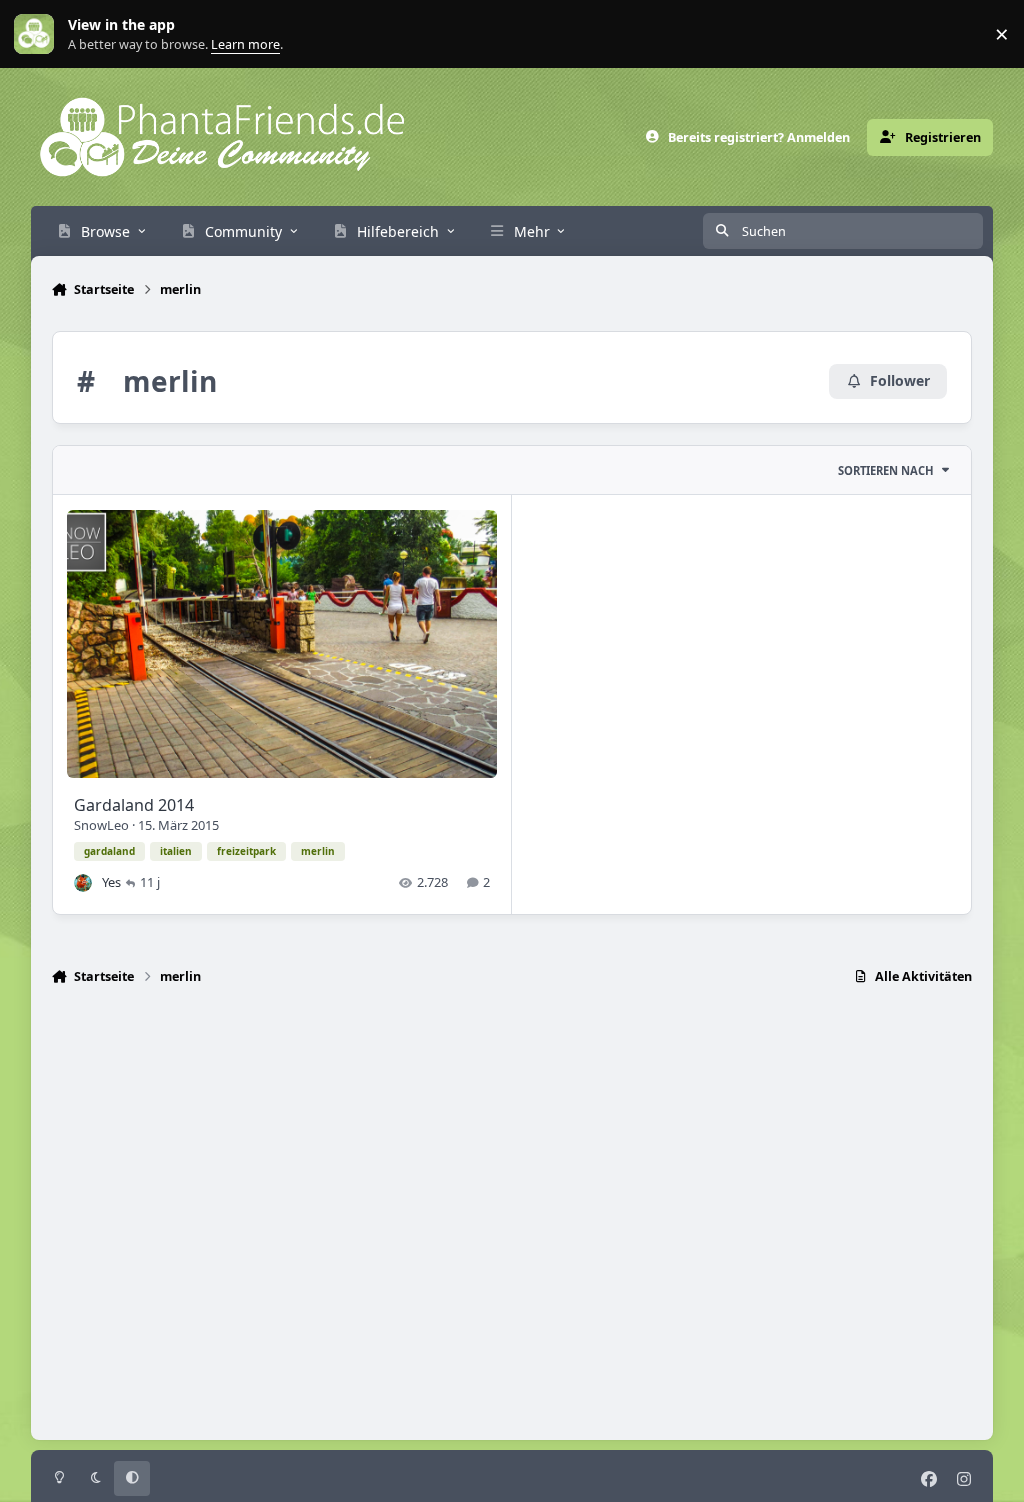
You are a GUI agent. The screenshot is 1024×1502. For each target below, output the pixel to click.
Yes (111, 882)
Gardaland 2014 (134, 805)
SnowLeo (101, 825)
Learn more (38, 34)
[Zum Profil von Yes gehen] (83, 883)
